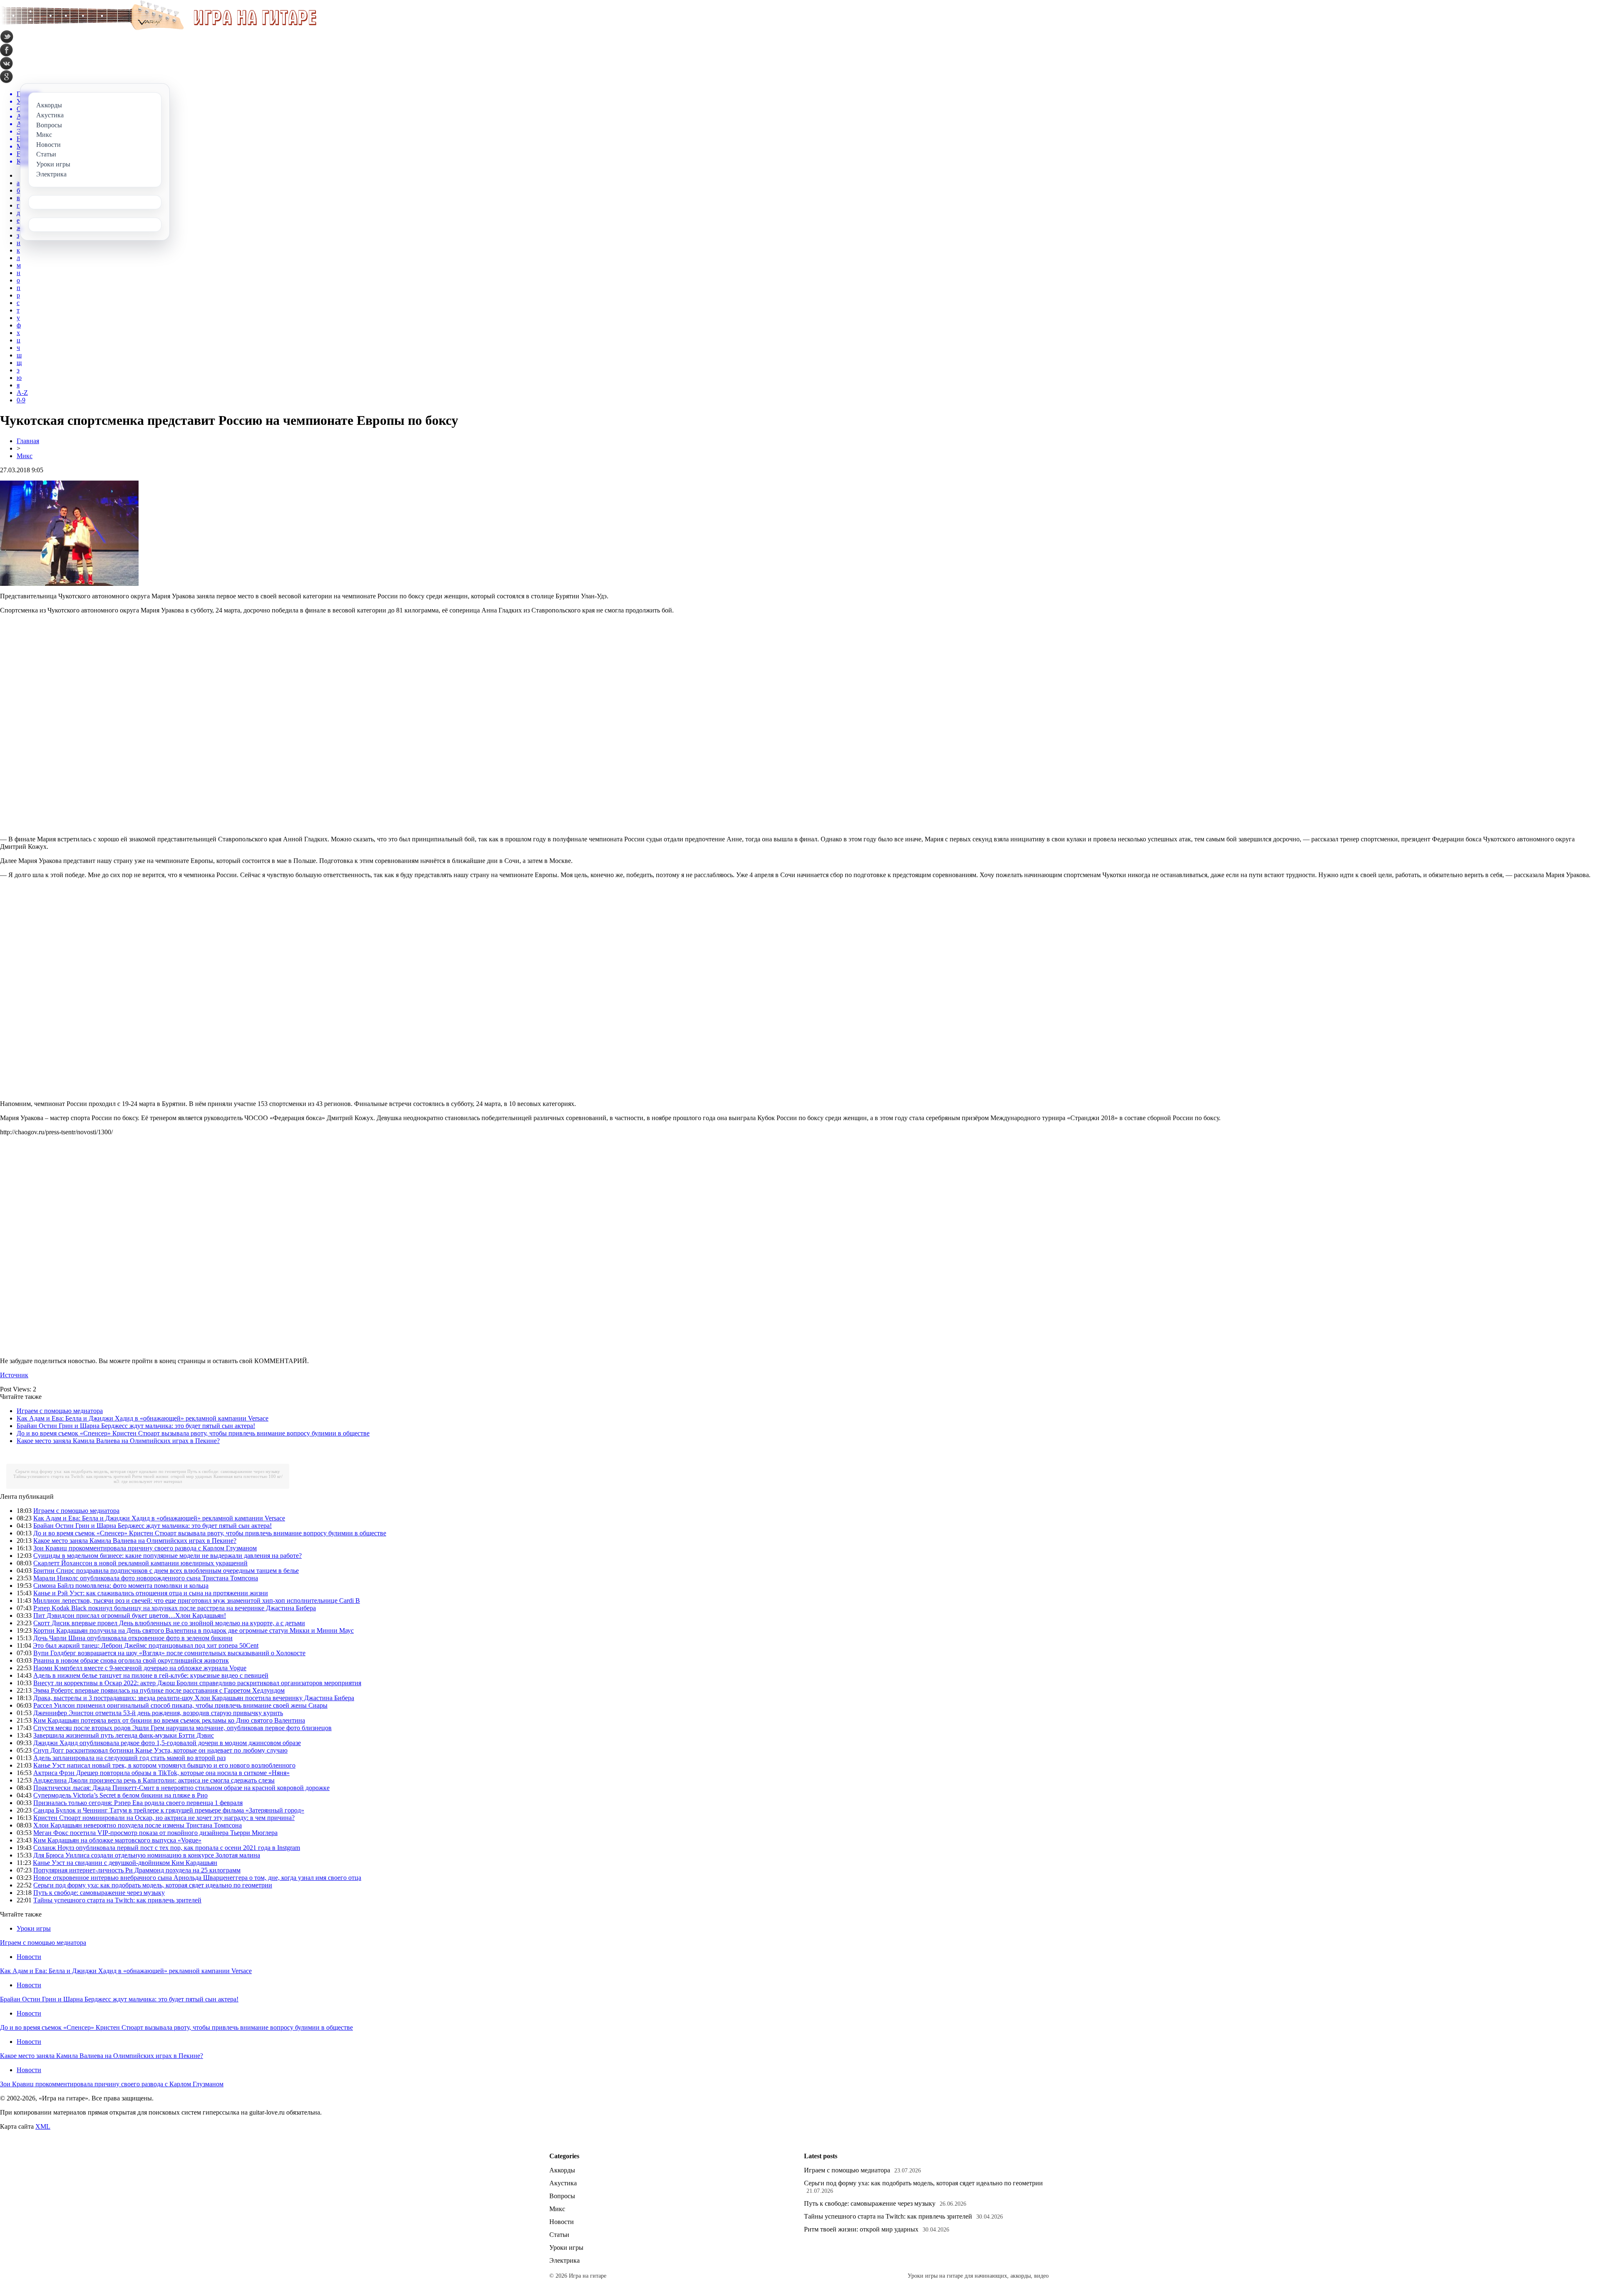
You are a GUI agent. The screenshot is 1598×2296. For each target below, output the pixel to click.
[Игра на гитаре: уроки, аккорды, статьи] (158, 28)
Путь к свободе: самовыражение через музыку (234, 1471)
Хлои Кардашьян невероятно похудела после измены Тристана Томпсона (138, 1825)
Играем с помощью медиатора (60, 1411)
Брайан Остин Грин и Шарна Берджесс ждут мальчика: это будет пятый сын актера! (136, 1426)
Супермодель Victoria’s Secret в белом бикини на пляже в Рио (120, 1795)
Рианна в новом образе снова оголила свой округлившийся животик (131, 1660)
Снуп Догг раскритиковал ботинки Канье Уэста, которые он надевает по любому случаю (160, 1750)
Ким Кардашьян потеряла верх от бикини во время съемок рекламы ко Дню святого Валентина (169, 1720)
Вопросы (562, 2196)
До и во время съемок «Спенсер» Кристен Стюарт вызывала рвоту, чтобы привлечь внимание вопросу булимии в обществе (193, 1433)
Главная (28, 441)
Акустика (563, 2183)
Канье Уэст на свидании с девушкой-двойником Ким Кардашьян (125, 1863)
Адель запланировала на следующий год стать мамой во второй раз (129, 1758)
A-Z (22, 393)
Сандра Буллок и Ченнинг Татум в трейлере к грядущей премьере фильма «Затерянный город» (169, 1810)
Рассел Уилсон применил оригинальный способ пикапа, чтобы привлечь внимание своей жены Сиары (180, 1705)
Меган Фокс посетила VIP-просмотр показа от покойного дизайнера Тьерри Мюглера (155, 1833)
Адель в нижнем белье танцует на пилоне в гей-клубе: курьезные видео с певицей (151, 1675)
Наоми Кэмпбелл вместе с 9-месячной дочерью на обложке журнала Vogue (140, 1668)
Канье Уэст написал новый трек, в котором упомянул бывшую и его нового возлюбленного (164, 1765)
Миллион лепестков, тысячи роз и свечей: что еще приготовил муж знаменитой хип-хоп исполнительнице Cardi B (196, 1601)
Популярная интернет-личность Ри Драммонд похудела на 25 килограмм (137, 1870)
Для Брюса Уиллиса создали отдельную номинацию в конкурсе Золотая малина (147, 1855)
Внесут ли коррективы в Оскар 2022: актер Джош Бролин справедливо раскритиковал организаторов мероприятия (197, 1683)
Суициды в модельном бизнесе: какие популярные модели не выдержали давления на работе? (167, 1556)
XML (43, 2126)
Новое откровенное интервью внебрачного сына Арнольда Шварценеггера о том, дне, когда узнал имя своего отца (197, 1878)
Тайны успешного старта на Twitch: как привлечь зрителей (72, 1476)
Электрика (565, 2260)
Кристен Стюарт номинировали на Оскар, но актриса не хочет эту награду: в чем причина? (164, 1818)
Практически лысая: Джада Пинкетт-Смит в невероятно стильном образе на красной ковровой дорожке (181, 1788)
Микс (25, 456)
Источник (14, 1375)
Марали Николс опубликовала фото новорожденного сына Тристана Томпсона (146, 1578)
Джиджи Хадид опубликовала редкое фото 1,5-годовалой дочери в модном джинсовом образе (167, 1743)
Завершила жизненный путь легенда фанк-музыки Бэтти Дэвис (124, 1735)
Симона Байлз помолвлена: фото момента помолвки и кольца (121, 1586)
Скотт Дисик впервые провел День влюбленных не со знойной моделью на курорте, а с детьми (169, 1623)
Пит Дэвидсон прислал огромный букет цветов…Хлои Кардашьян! (130, 1615)
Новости (29, 1957)
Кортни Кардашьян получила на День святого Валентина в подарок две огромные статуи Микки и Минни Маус (194, 1630)
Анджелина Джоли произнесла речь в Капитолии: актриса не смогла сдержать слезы (154, 1780)
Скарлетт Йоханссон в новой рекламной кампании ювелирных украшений (140, 1563)
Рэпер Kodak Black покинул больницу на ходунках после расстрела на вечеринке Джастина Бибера (175, 1608)
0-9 (21, 400)
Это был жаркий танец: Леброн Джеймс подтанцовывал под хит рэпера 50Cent (146, 1645)
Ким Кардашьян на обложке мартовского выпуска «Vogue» (117, 1840)
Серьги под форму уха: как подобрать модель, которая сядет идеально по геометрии (101, 1471)
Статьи (559, 2235)
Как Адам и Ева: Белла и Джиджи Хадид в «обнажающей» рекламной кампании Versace (143, 1418)
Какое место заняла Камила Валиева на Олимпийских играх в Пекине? (118, 1441)
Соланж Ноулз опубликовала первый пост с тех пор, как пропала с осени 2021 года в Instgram (167, 1848)
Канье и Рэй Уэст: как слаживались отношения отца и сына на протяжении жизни (151, 1593)
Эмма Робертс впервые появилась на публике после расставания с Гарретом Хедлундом (159, 1690)
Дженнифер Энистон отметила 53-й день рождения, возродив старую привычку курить (158, 1713)
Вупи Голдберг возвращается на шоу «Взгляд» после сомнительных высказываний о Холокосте (169, 1653)
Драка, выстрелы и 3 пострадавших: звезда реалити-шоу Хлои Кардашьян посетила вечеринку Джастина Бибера (194, 1698)
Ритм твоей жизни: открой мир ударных (172, 1476)
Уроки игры (34, 1928)
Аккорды (562, 2170)
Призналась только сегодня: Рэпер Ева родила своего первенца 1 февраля (138, 1803)
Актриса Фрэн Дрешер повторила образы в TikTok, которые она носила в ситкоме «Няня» (161, 1773)
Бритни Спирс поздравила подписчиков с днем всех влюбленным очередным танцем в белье (166, 1571)
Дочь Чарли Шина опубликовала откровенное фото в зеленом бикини (133, 1638)
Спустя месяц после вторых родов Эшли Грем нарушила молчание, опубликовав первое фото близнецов (182, 1728)
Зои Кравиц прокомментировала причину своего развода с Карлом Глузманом (145, 1548)
